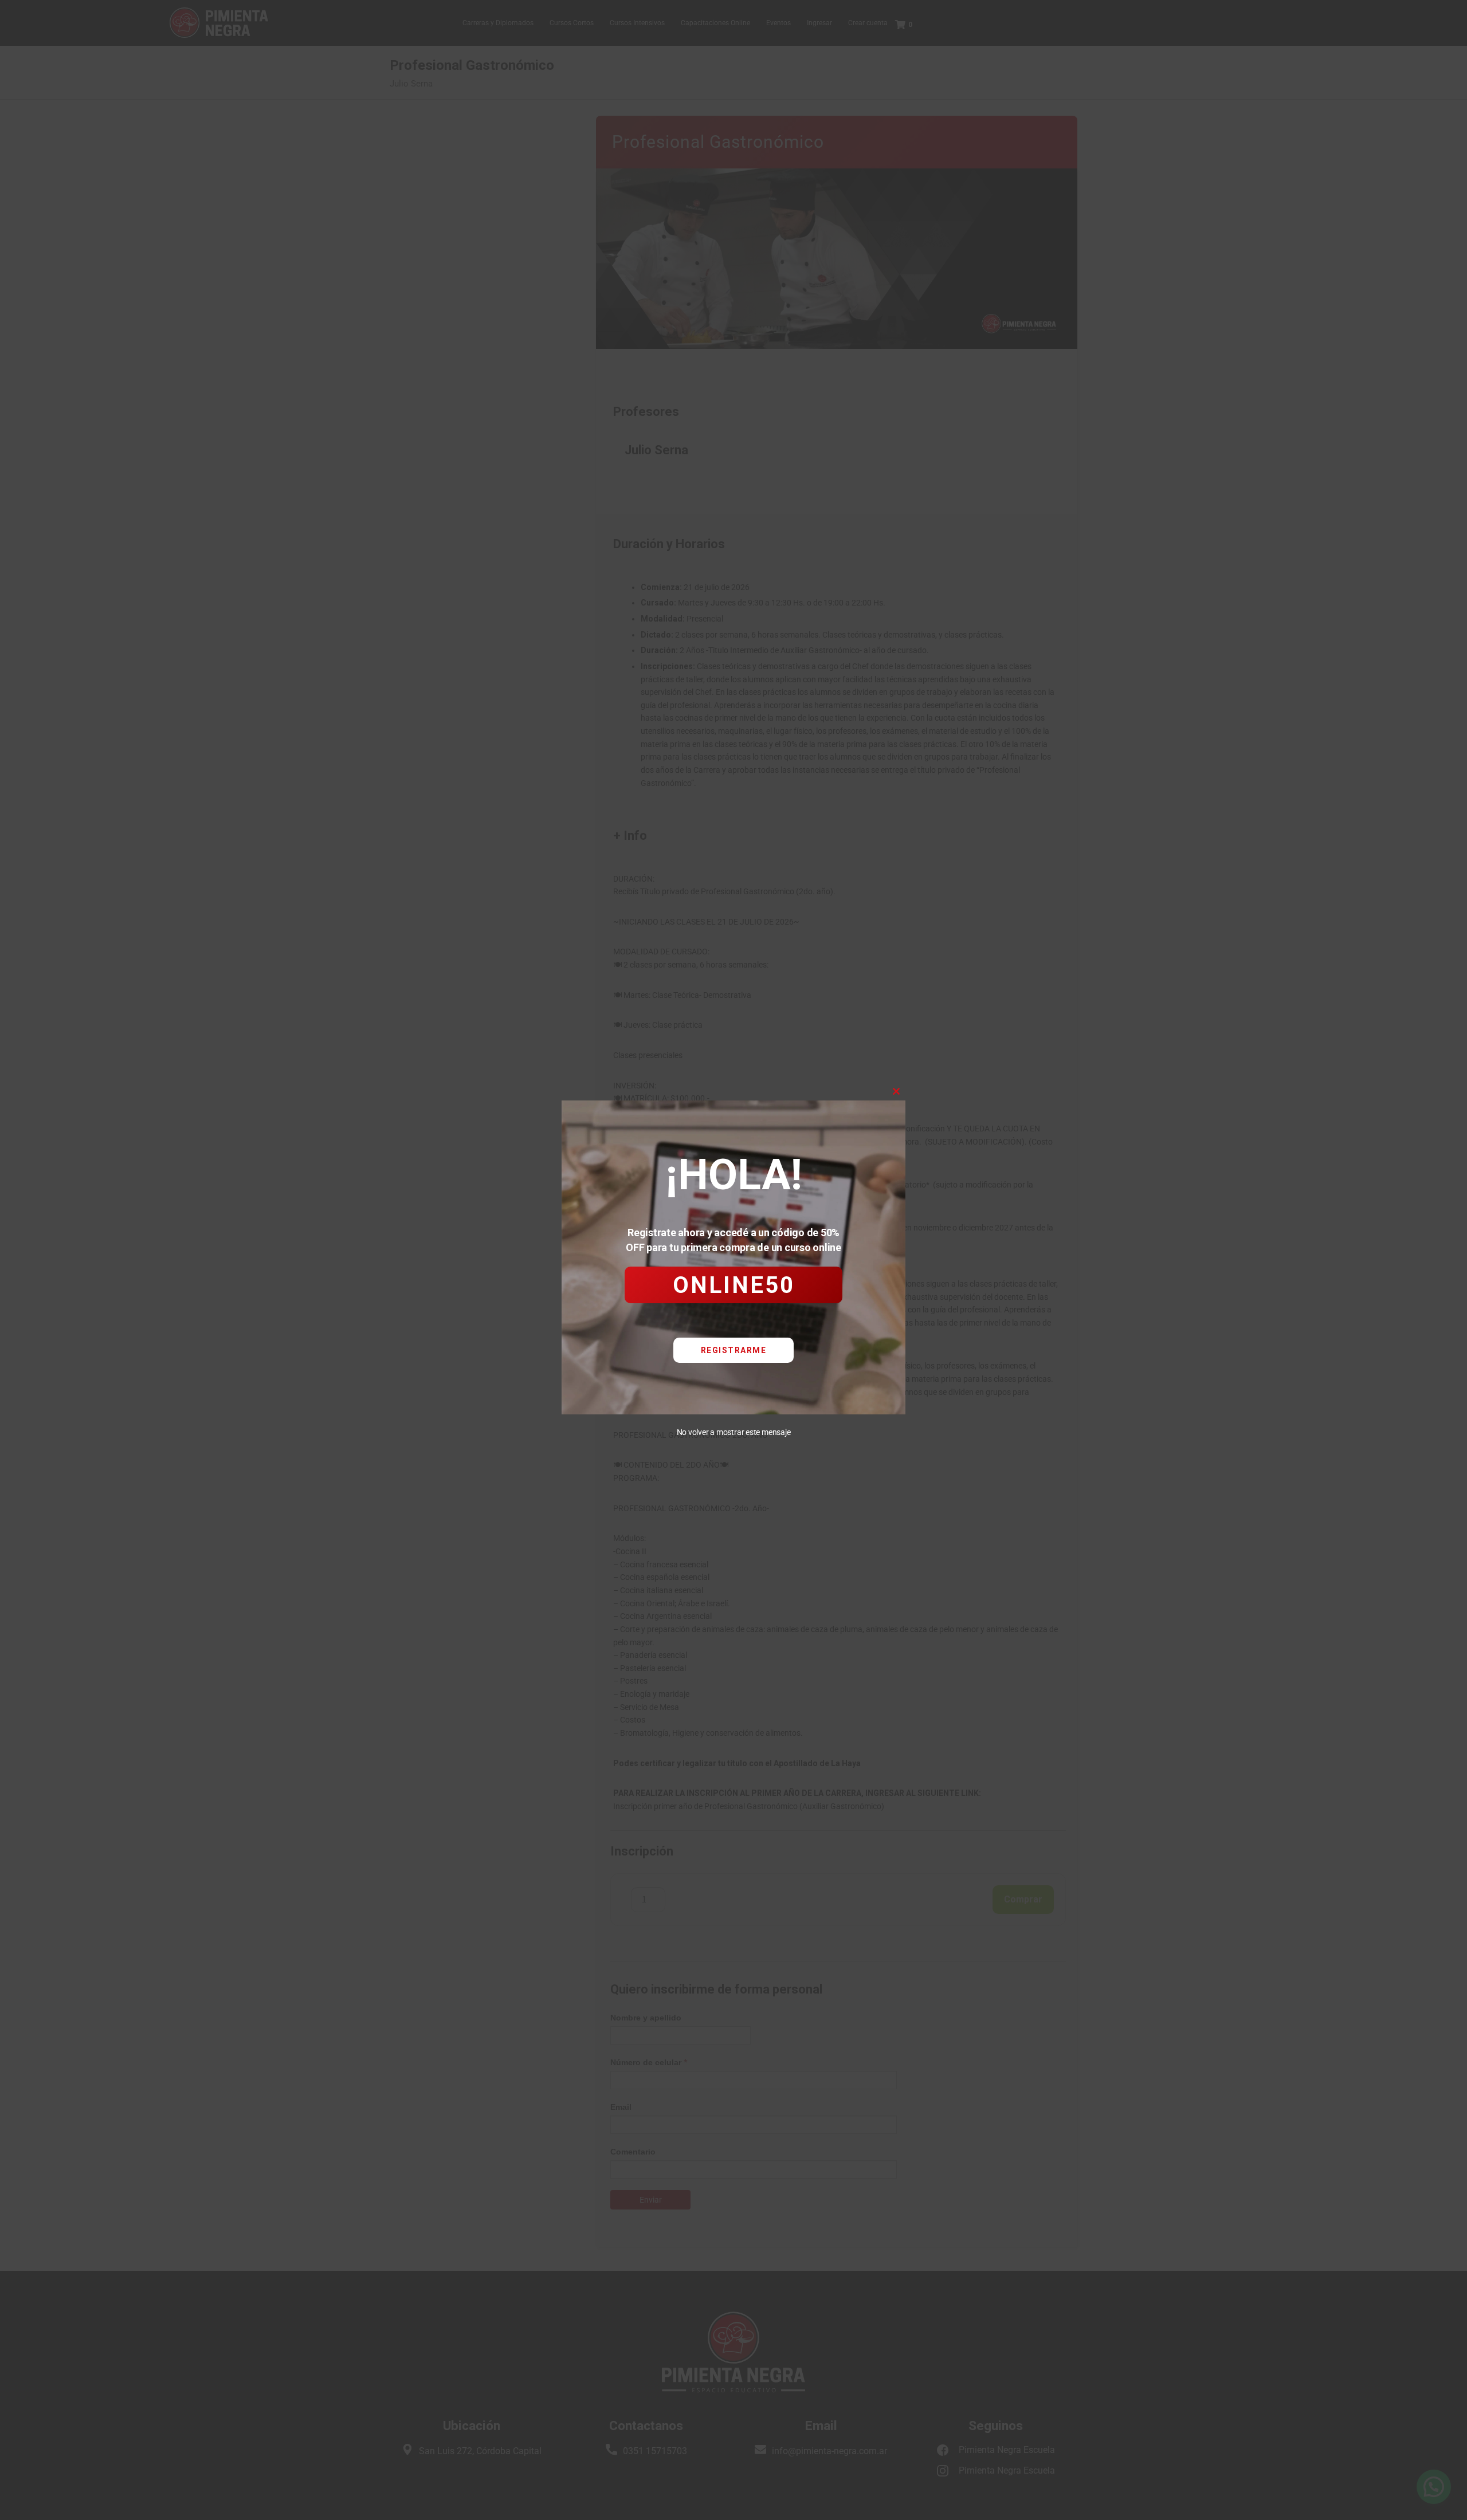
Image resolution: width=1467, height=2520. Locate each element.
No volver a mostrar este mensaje (734, 1432)
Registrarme (734, 1350)
